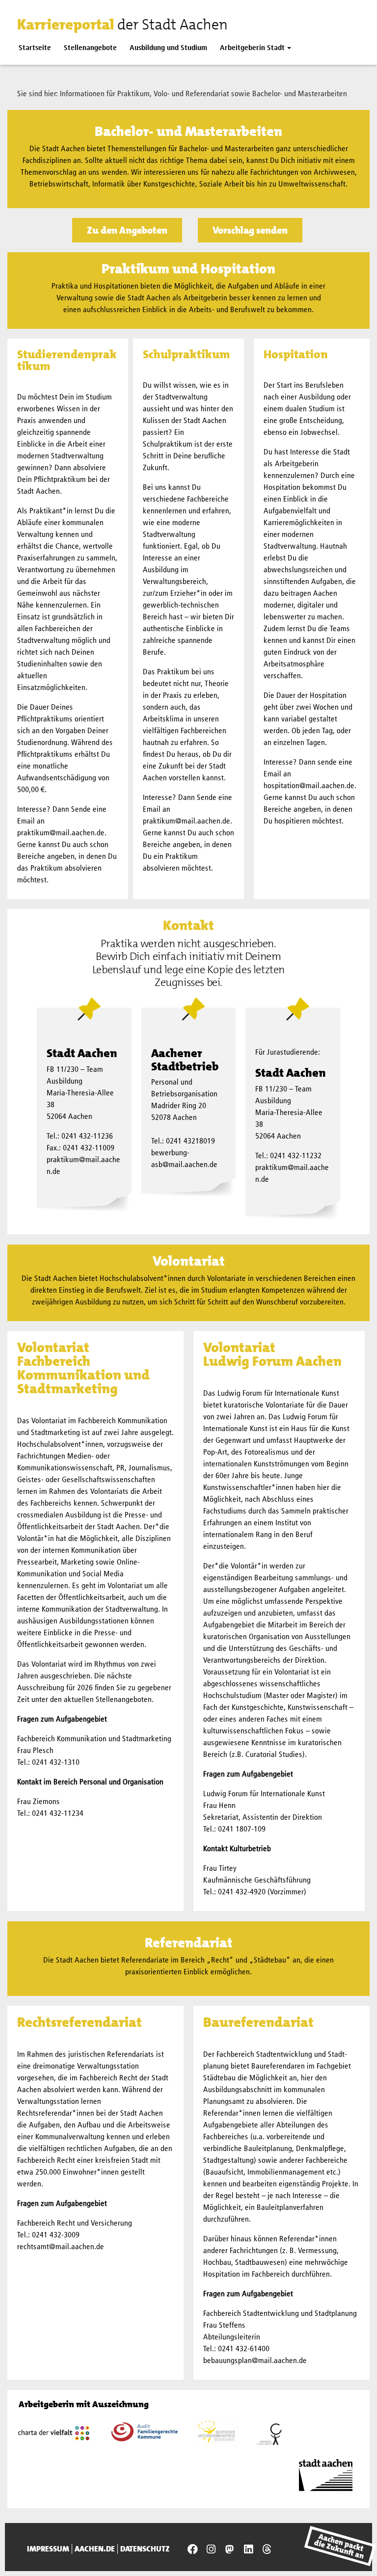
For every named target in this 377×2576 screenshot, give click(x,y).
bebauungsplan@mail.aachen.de (255, 2361)
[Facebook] (192, 2549)
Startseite (35, 48)
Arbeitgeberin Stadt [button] (252, 48)
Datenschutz (145, 2549)
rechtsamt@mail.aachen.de (61, 2247)
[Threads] (267, 2549)
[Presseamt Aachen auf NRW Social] (230, 2549)
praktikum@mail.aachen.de (61, 833)
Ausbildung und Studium (168, 48)
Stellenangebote (90, 48)
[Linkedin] (248, 2549)
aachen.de (95, 2549)
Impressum (48, 2549)
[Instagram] (211, 2549)
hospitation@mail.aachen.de (309, 786)
